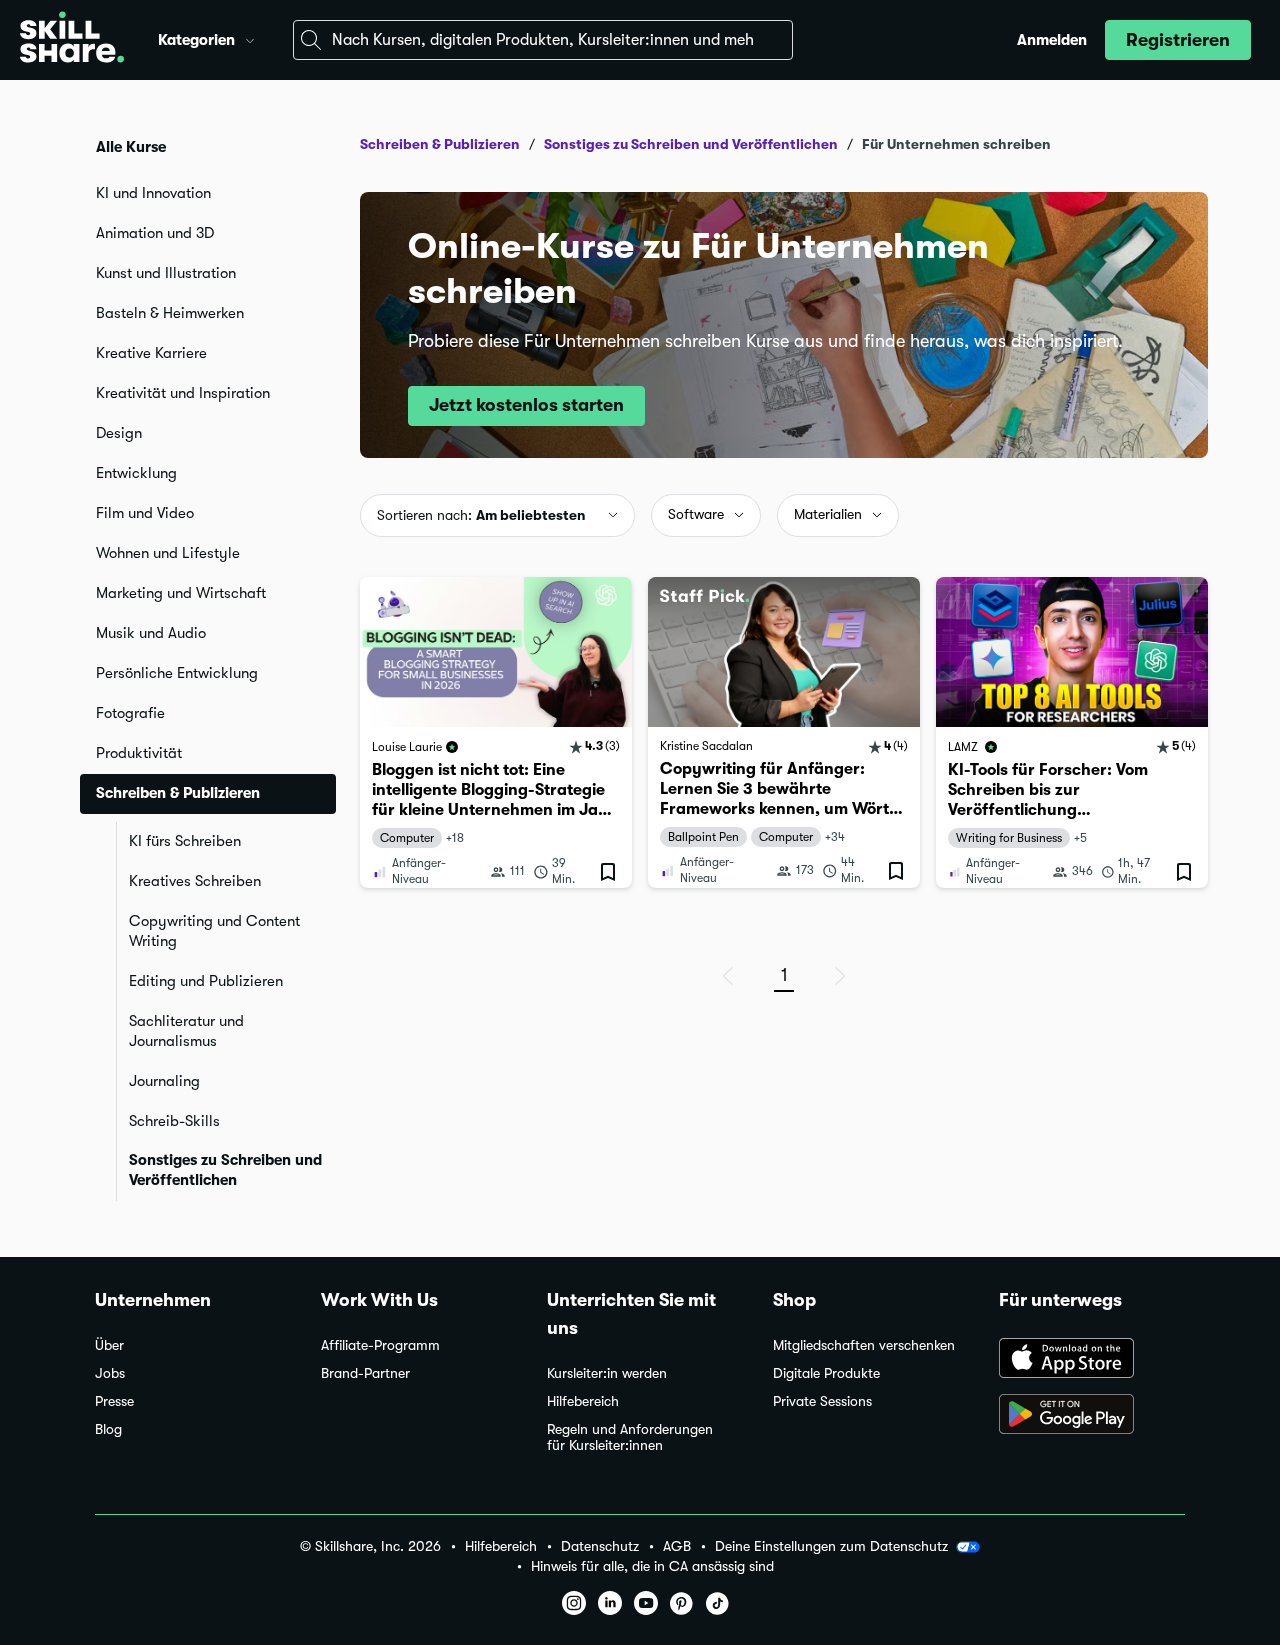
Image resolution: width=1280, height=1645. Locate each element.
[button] (250, 38)
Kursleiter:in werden (607, 1373)
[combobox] (543, 40)
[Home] (72, 40)
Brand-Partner (365, 1373)
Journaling (164, 1081)
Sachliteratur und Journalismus (186, 1031)
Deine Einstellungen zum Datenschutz (831, 1546)
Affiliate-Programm (380, 1345)
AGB (677, 1546)
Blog (108, 1429)
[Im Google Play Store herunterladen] (1092, 1416)
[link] (496, 732)
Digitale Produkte (826, 1373)
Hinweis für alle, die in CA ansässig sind (652, 1566)
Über (109, 1345)
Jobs (110, 1373)
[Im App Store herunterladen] (1092, 1360)
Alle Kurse (131, 147)
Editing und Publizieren (206, 981)
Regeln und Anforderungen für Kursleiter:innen (630, 1437)
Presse (114, 1401)
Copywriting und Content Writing (214, 931)
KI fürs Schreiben (185, 841)
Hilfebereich (583, 1401)
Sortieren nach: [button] (481, 515)
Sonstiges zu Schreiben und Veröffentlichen (225, 1170)
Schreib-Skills (174, 1121)
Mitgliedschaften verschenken (864, 1345)
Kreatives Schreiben (195, 881)
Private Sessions (822, 1401)
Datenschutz (600, 1546)
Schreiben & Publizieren (440, 144)
